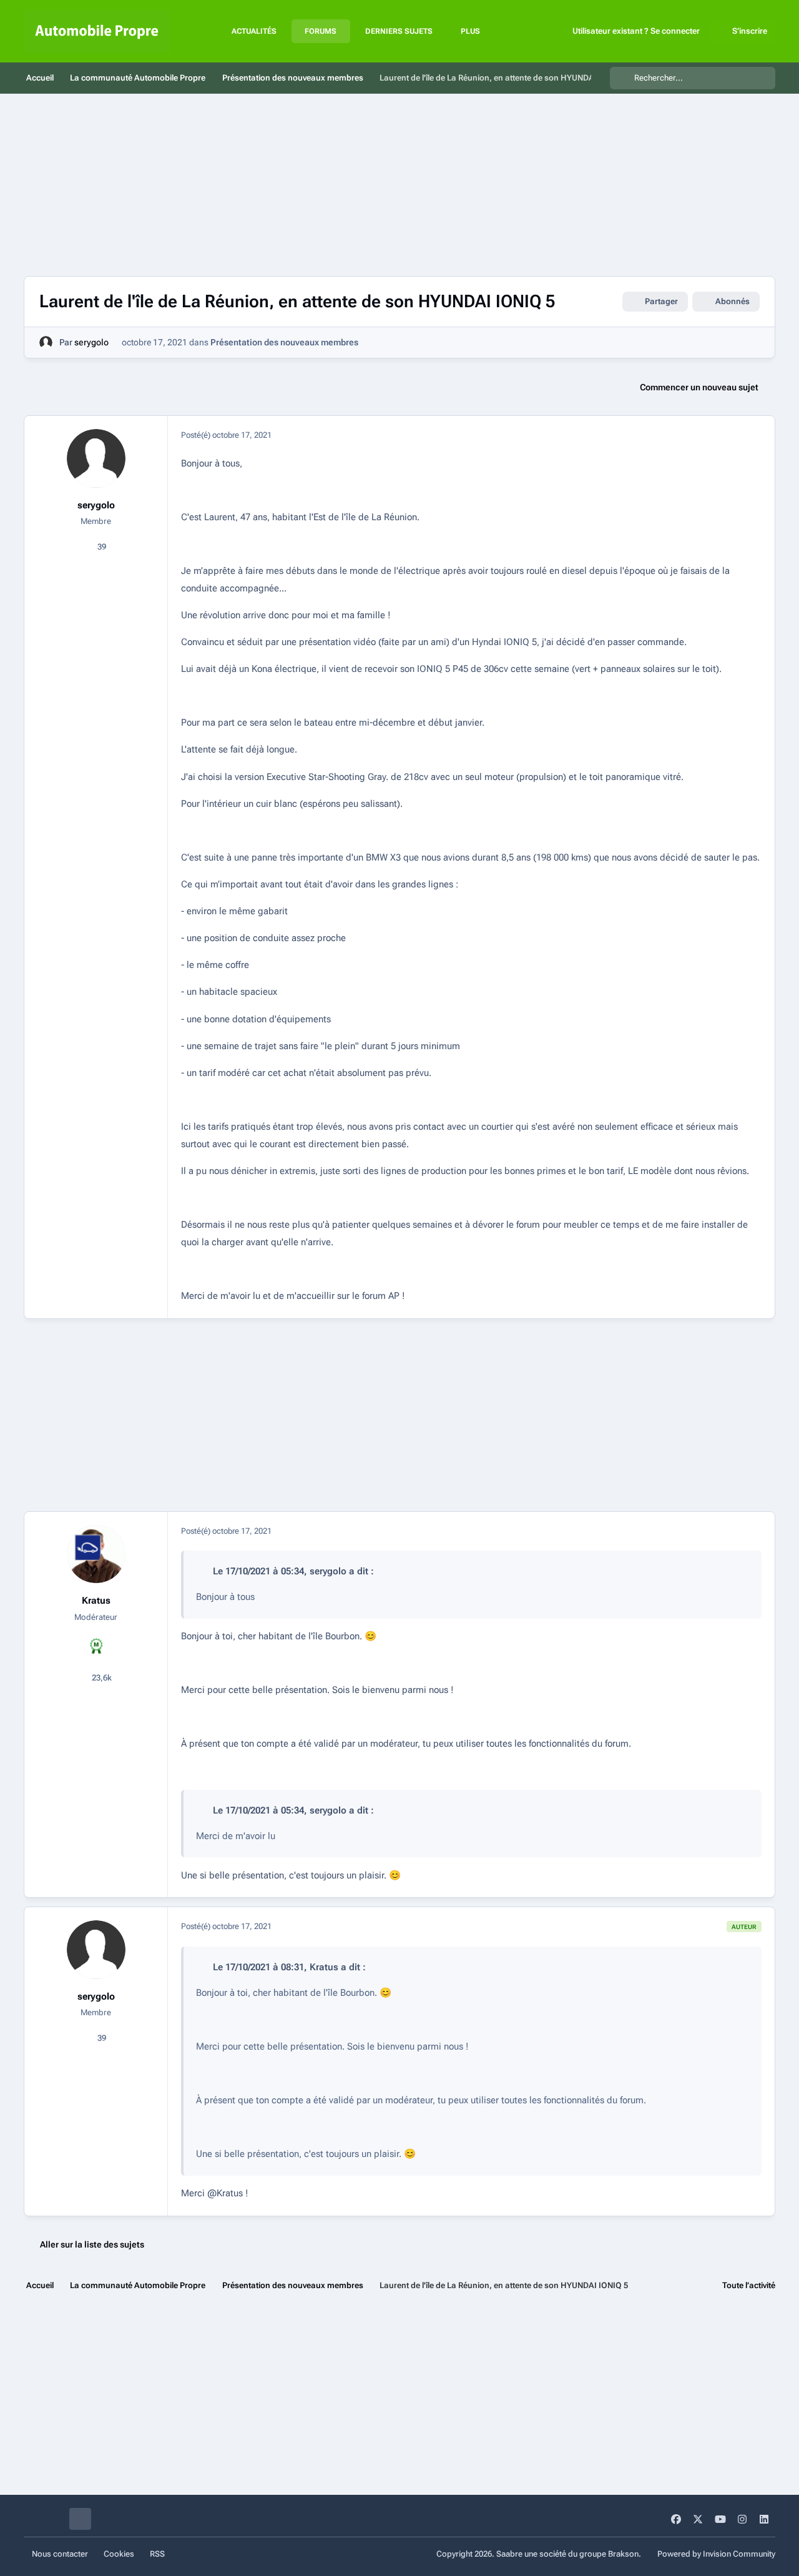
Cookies (119, 2554)
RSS (157, 2554)
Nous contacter (60, 2554)
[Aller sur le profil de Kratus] (96, 1554)
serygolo (91, 342)
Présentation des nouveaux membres (284, 342)
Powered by (716, 2554)
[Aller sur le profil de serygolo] (46, 343)
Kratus (96, 1601)
